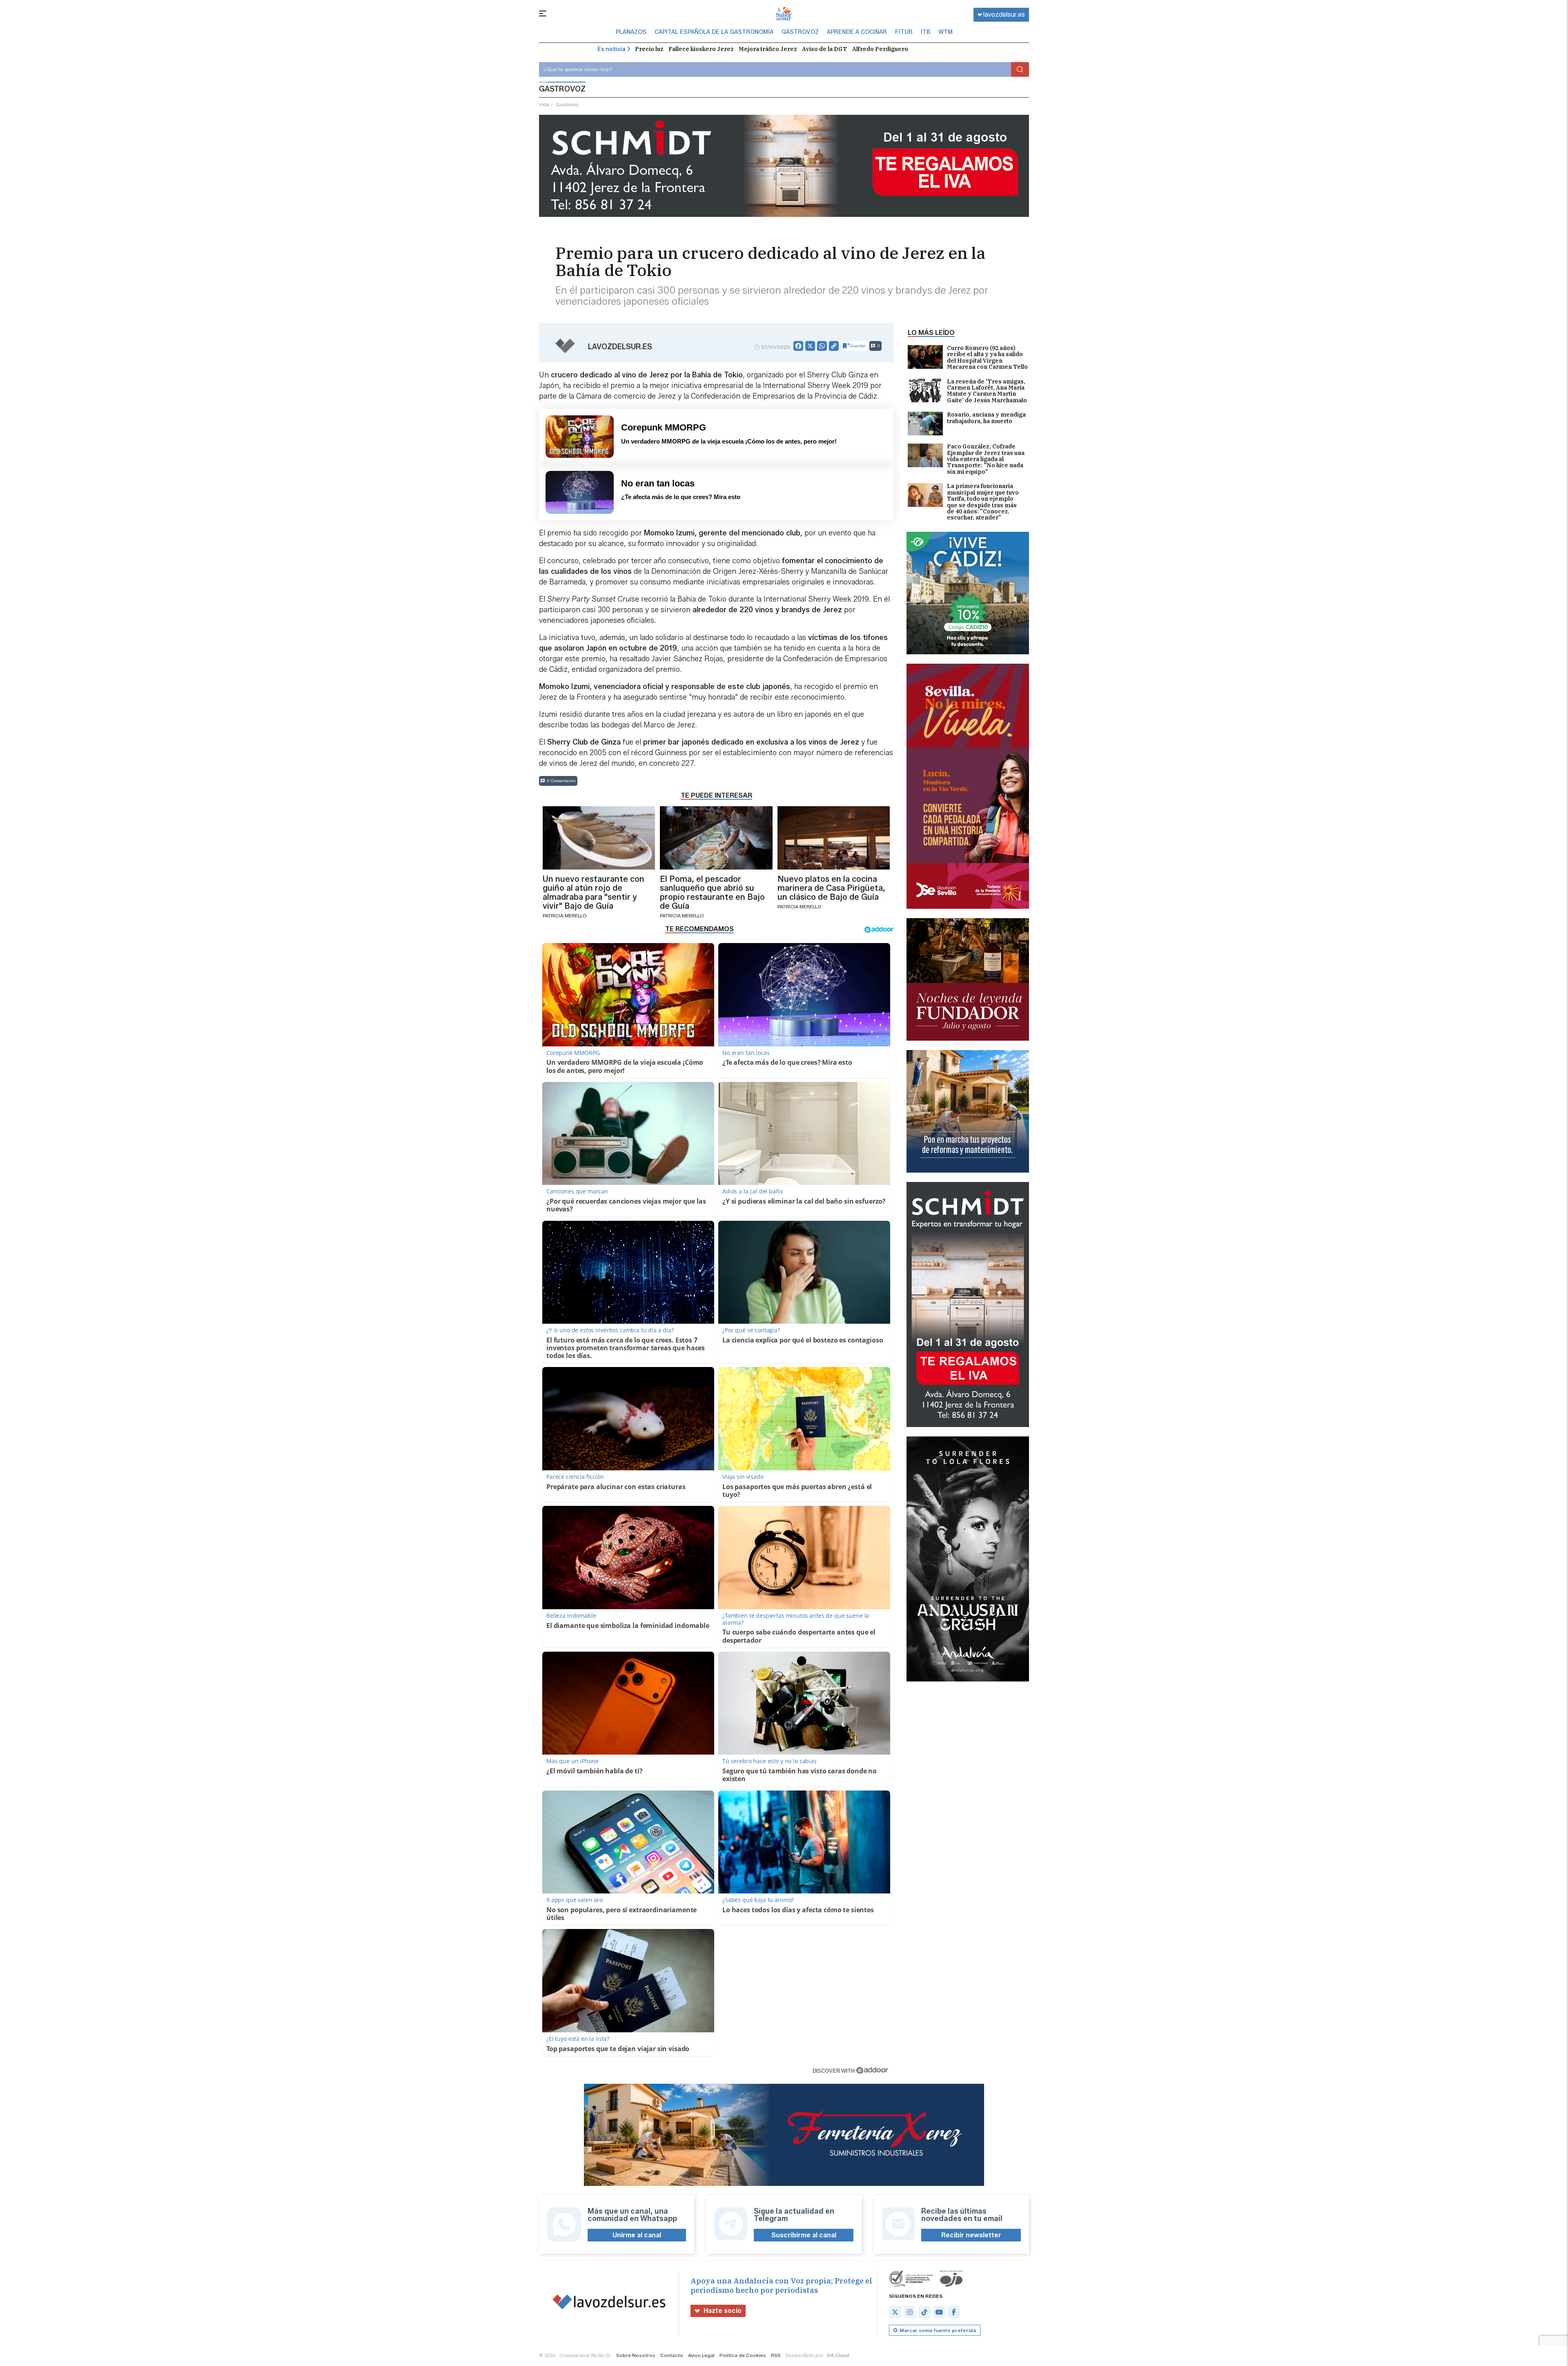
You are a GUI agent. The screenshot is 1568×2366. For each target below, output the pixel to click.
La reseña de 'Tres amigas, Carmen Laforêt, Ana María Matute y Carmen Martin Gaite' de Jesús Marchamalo (987, 391)
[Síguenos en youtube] (939, 2312)
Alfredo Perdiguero (880, 49)
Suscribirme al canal (804, 2235)
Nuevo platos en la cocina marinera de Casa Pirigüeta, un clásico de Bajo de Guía (831, 888)
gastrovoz (567, 104)
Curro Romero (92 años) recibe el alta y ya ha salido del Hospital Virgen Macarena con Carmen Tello (987, 358)
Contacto (672, 2355)
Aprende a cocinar (857, 32)
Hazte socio (723, 2311)
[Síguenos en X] (895, 2312)
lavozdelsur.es (1004, 14)
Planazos (631, 32)
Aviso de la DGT (825, 49)
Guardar (858, 346)
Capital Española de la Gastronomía (714, 32)
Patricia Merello (565, 915)
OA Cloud (838, 2355)
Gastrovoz (800, 32)
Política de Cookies (743, 2355)
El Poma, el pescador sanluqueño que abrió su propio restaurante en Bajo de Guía (712, 892)
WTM (945, 32)
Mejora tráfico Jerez (768, 49)
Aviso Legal (701, 2355)
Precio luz (649, 49)
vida (544, 104)
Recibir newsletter (971, 2235)
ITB (925, 32)
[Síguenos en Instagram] (910, 2312)
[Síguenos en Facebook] (954, 2312)
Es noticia (611, 49)
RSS (776, 2355)
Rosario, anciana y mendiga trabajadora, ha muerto (986, 418)
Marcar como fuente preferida (938, 2330)
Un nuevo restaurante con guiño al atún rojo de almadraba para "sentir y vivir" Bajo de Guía (594, 892)
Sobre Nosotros (636, 2355)
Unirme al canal (637, 2235)
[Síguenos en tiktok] (924, 2312)
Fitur (904, 32)
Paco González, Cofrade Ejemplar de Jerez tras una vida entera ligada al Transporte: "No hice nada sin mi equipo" (986, 459)
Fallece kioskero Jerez (701, 49)
